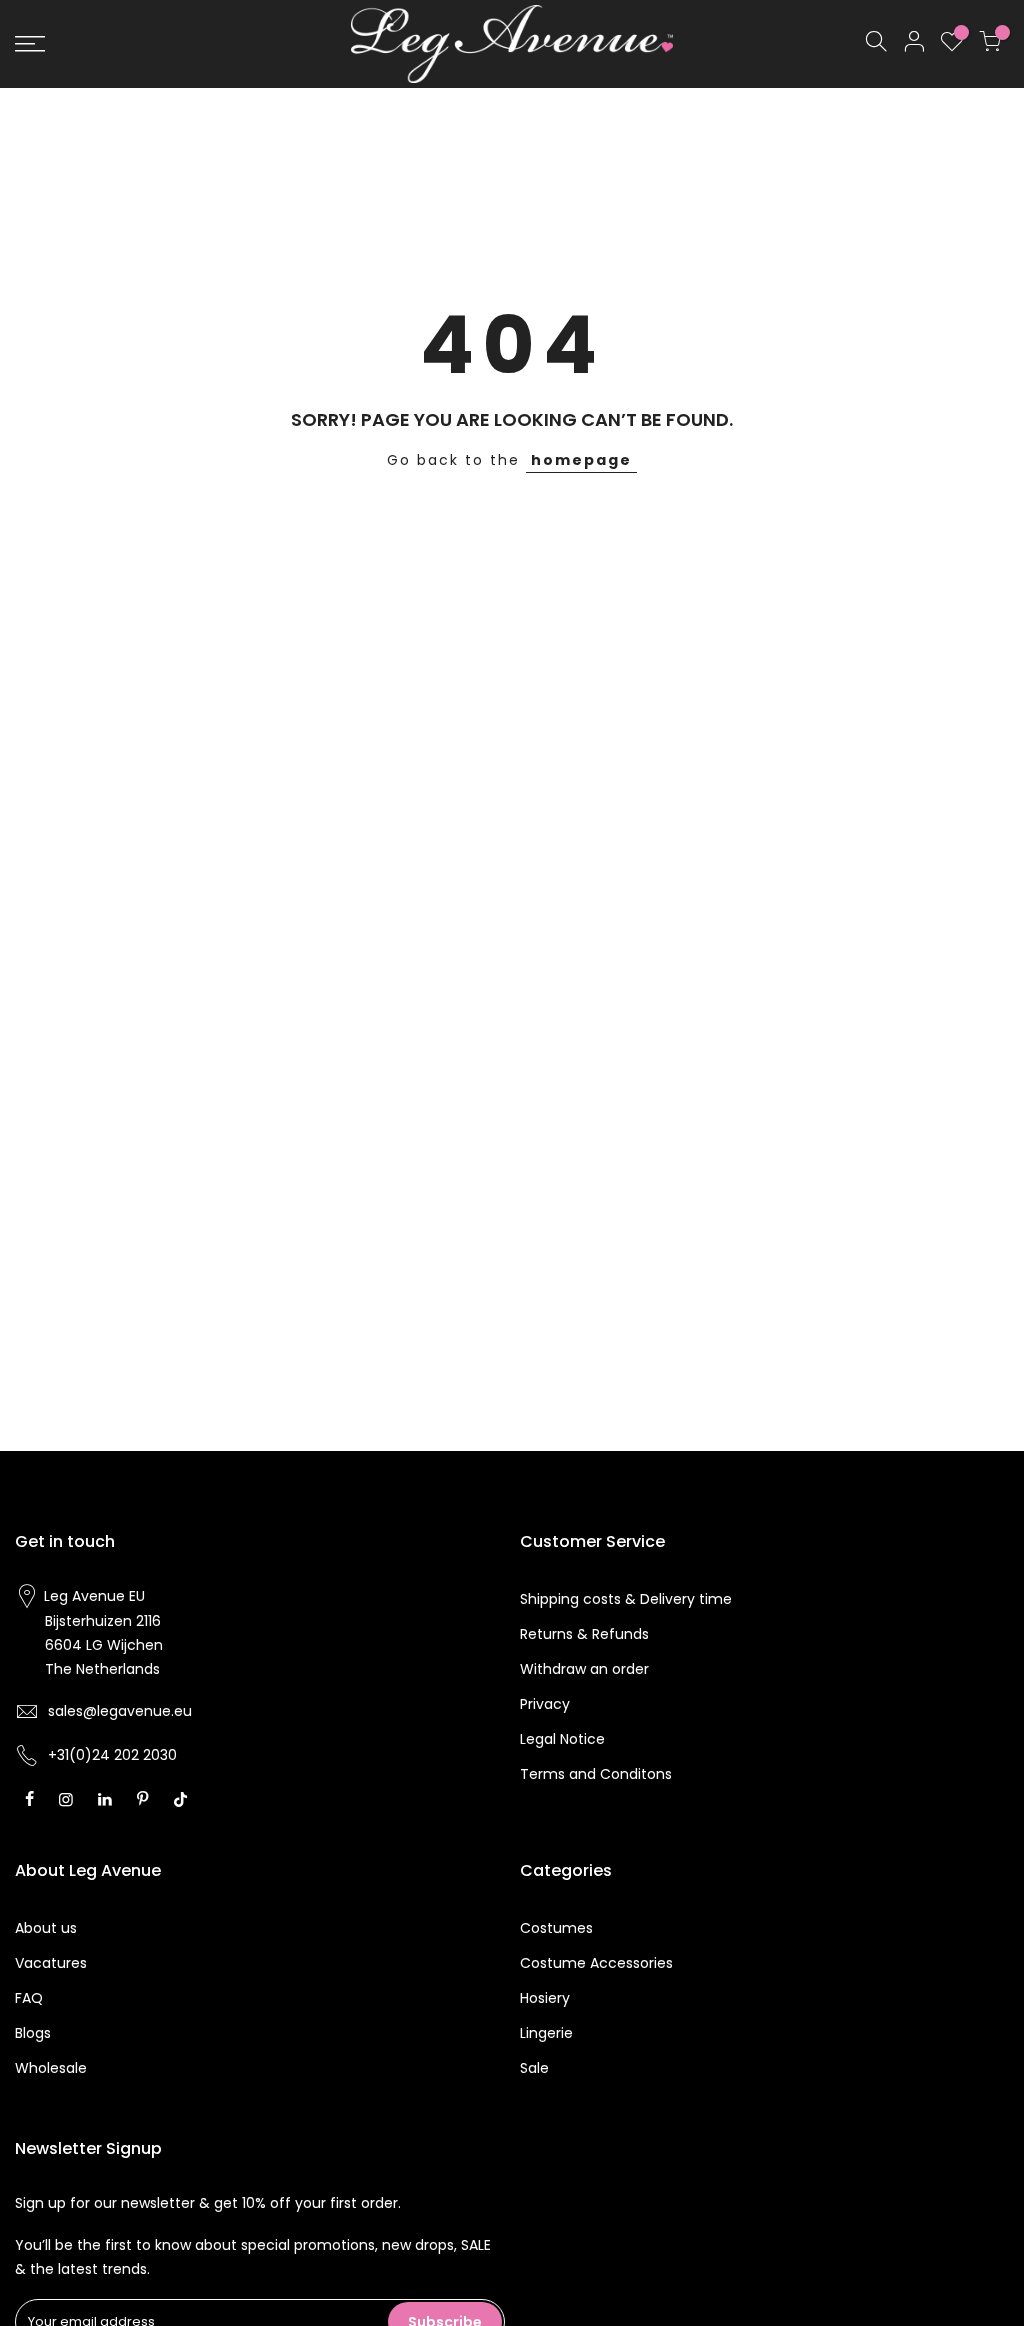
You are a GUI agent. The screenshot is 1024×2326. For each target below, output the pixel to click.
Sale (534, 2068)
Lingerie (546, 2033)
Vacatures (51, 1963)
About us (46, 1928)
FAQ (29, 1998)
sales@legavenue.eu (120, 1711)
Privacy (545, 1704)
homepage (581, 460)
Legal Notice (562, 1739)
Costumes (556, 1928)
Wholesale (51, 2068)
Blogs (33, 2033)
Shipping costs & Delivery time (626, 1599)
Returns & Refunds (584, 1634)
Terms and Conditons (596, 1774)
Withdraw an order (584, 1669)
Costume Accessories (596, 1963)
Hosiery (545, 1998)
